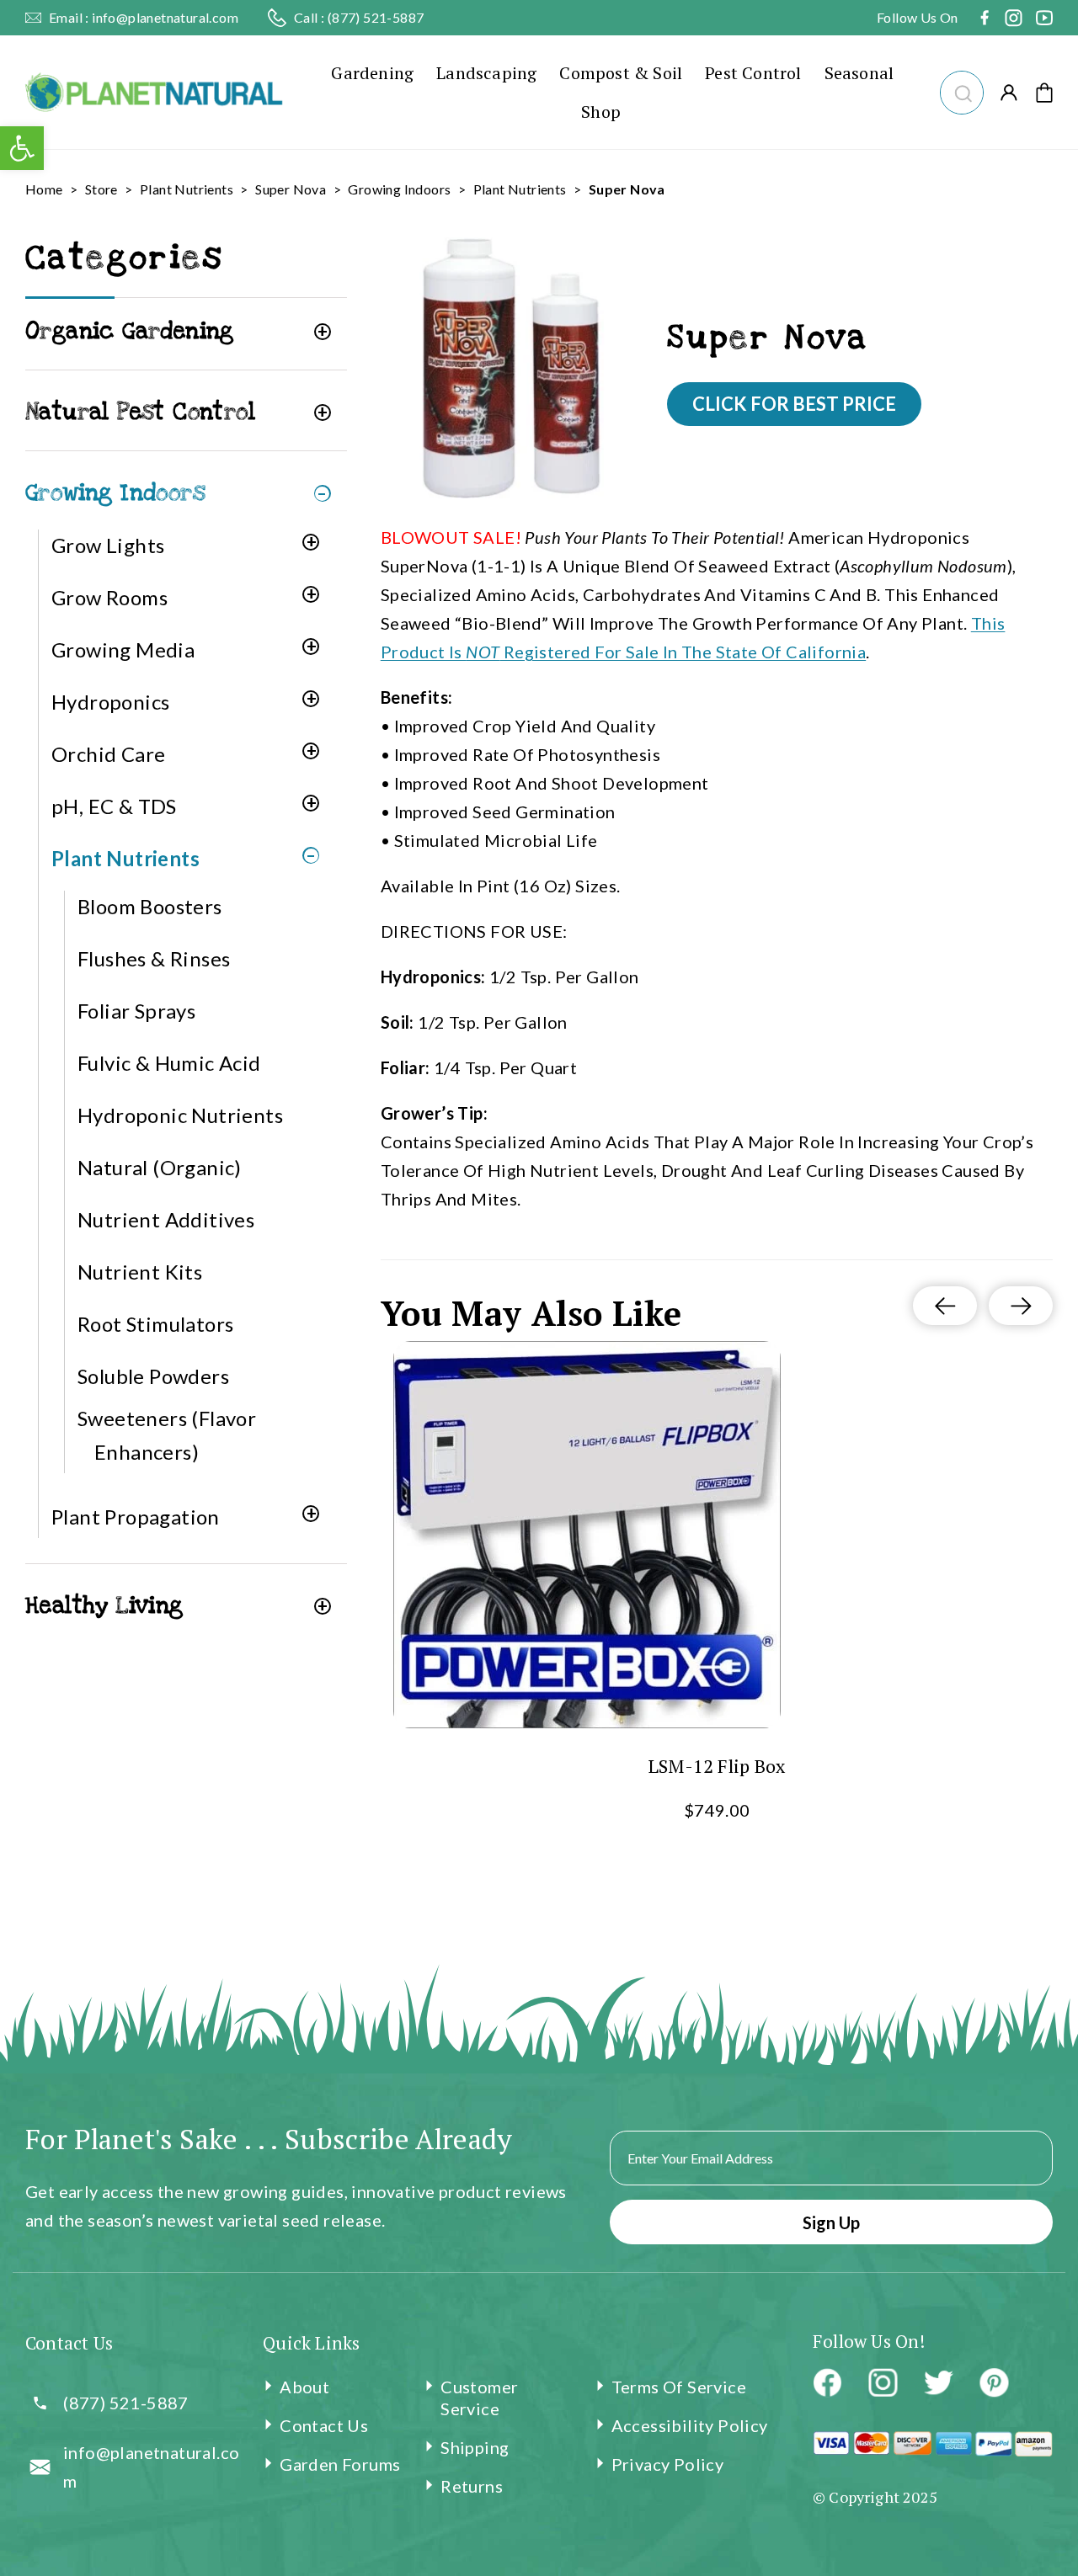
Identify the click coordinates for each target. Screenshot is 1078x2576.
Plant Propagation (136, 1517)
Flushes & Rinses (154, 958)
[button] (961, 90)
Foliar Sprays (136, 1011)
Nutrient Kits (140, 1272)
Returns (472, 2486)
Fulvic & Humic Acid (169, 1063)
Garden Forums (340, 2464)
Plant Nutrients (187, 189)
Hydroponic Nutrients (180, 1115)
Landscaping (486, 73)
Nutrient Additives (166, 1219)
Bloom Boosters (150, 906)
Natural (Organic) (160, 1167)
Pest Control (753, 73)
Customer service (479, 2398)
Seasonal (859, 73)
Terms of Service (679, 2387)
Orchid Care (108, 754)
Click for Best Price (794, 404)
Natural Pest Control (140, 412)
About (304, 2387)
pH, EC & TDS (114, 806)
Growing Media (123, 649)
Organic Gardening (130, 331)
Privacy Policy (668, 2464)
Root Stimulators (155, 1324)
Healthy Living (104, 1606)
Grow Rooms (109, 597)
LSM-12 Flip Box (717, 1766)
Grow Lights (108, 545)
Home (44, 189)
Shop (601, 112)
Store (101, 189)
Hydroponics (110, 702)
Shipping (475, 2447)
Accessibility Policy (690, 2425)
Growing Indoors (399, 189)
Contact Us (324, 2425)
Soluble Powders (153, 1376)
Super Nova (291, 189)
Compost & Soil (621, 73)
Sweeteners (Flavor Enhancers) (167, 1435)
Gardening (372, 73)
